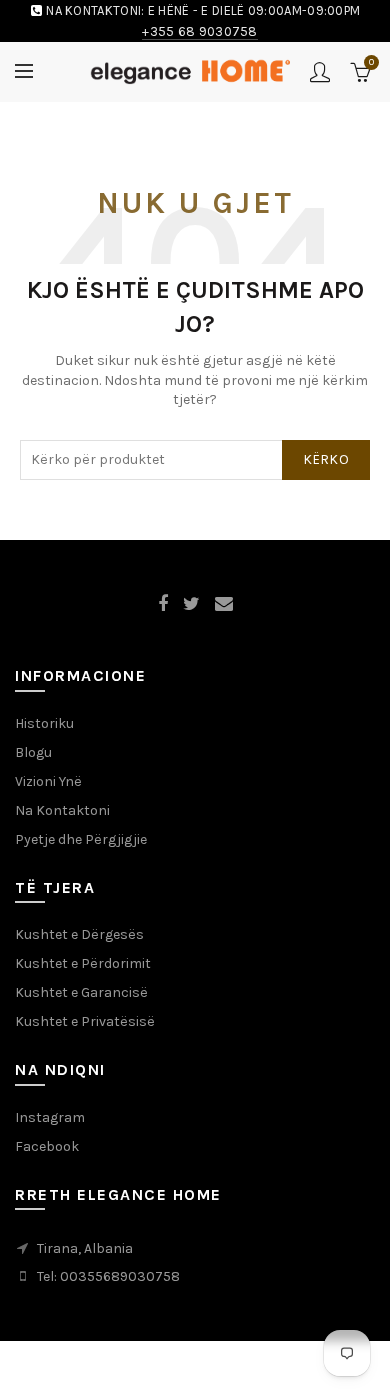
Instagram (50, 1117)
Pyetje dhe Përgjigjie (81, 839)
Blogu (33, 752)
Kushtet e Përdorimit (83, 963)
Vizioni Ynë (48, 781)
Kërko (326, 459)
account (320, 72)
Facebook (47, 1146)
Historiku (44, 723)
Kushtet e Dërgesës (79, 934)
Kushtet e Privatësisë (85, 1021)
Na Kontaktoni (62, 810)
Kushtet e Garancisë (81, 992)
